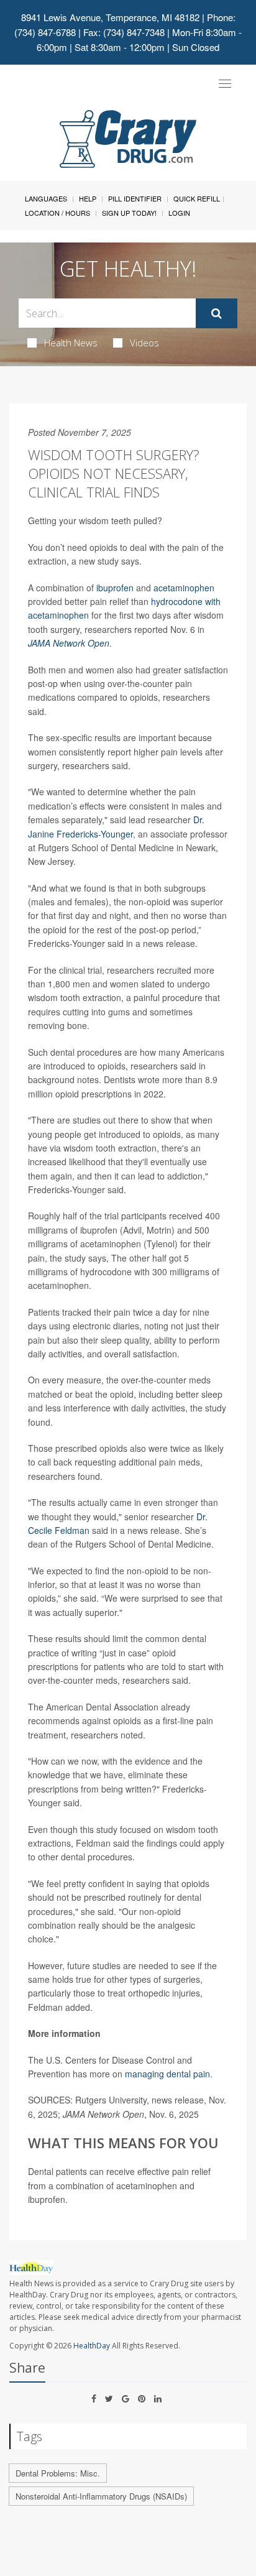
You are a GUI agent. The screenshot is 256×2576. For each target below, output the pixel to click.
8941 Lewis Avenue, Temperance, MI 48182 (110, 17)
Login (179, 213)
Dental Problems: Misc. (58, 2473)
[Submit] (217, 313)
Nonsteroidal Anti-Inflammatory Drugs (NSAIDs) (101, 2496)
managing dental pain (167, 2074)
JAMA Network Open (69, 643)
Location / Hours (57, 213)
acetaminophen (184, 588)
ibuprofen (115, 588)
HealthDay (92, 2346)
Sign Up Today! (129, 213)
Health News (71, 343)
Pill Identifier (135, 198)
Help (88, 198)
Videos (144, 343)
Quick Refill (197, 198)
